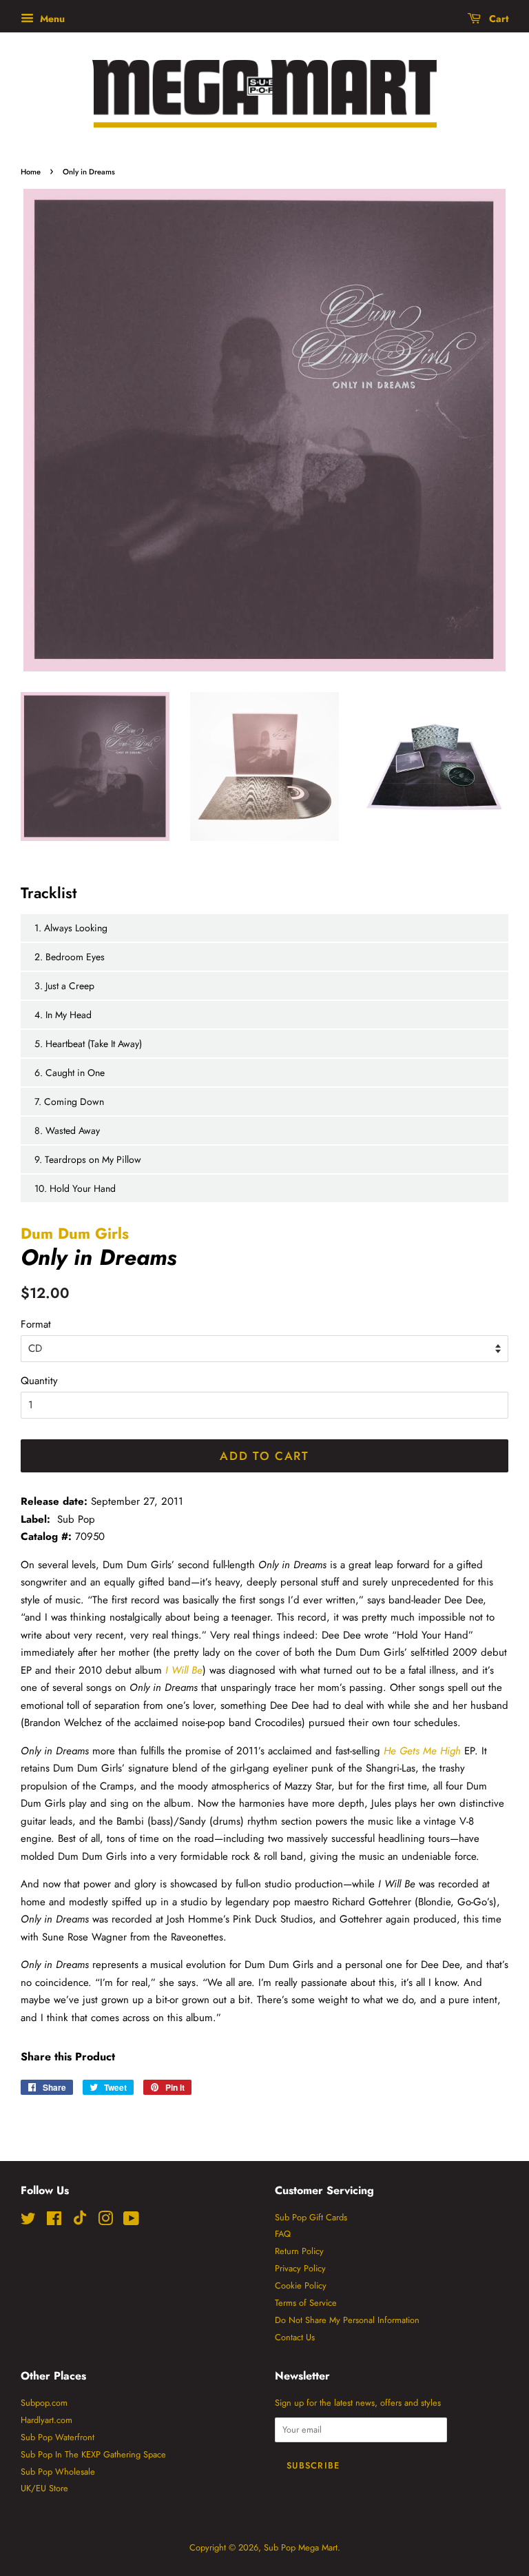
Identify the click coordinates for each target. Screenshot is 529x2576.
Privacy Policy (300, 2268)
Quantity (39, 1381)
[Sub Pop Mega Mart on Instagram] (105, 2221)
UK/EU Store (44, 2488)
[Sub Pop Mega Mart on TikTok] (80, 2222)
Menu (51, 19)
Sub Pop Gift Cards (311, 2217)
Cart (497, 19)
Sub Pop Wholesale (58, 2472)
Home (31, 172)
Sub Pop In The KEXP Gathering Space (93, 2454)
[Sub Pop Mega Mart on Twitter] (28, 2221)
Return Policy (299, 2251)
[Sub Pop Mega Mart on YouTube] (131, 2221)
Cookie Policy (301, 2285)
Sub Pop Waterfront (58, 2437)
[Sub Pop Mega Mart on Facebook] (54, 2221)
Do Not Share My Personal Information (347, 2320)
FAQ (283, 2234)
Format (36, 1324)
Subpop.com (44, 2403)
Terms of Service (306, 2303)
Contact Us (295, 2337)
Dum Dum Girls (75, 1233)
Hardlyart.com (46, 2420)
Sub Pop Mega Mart (301, 2547)
